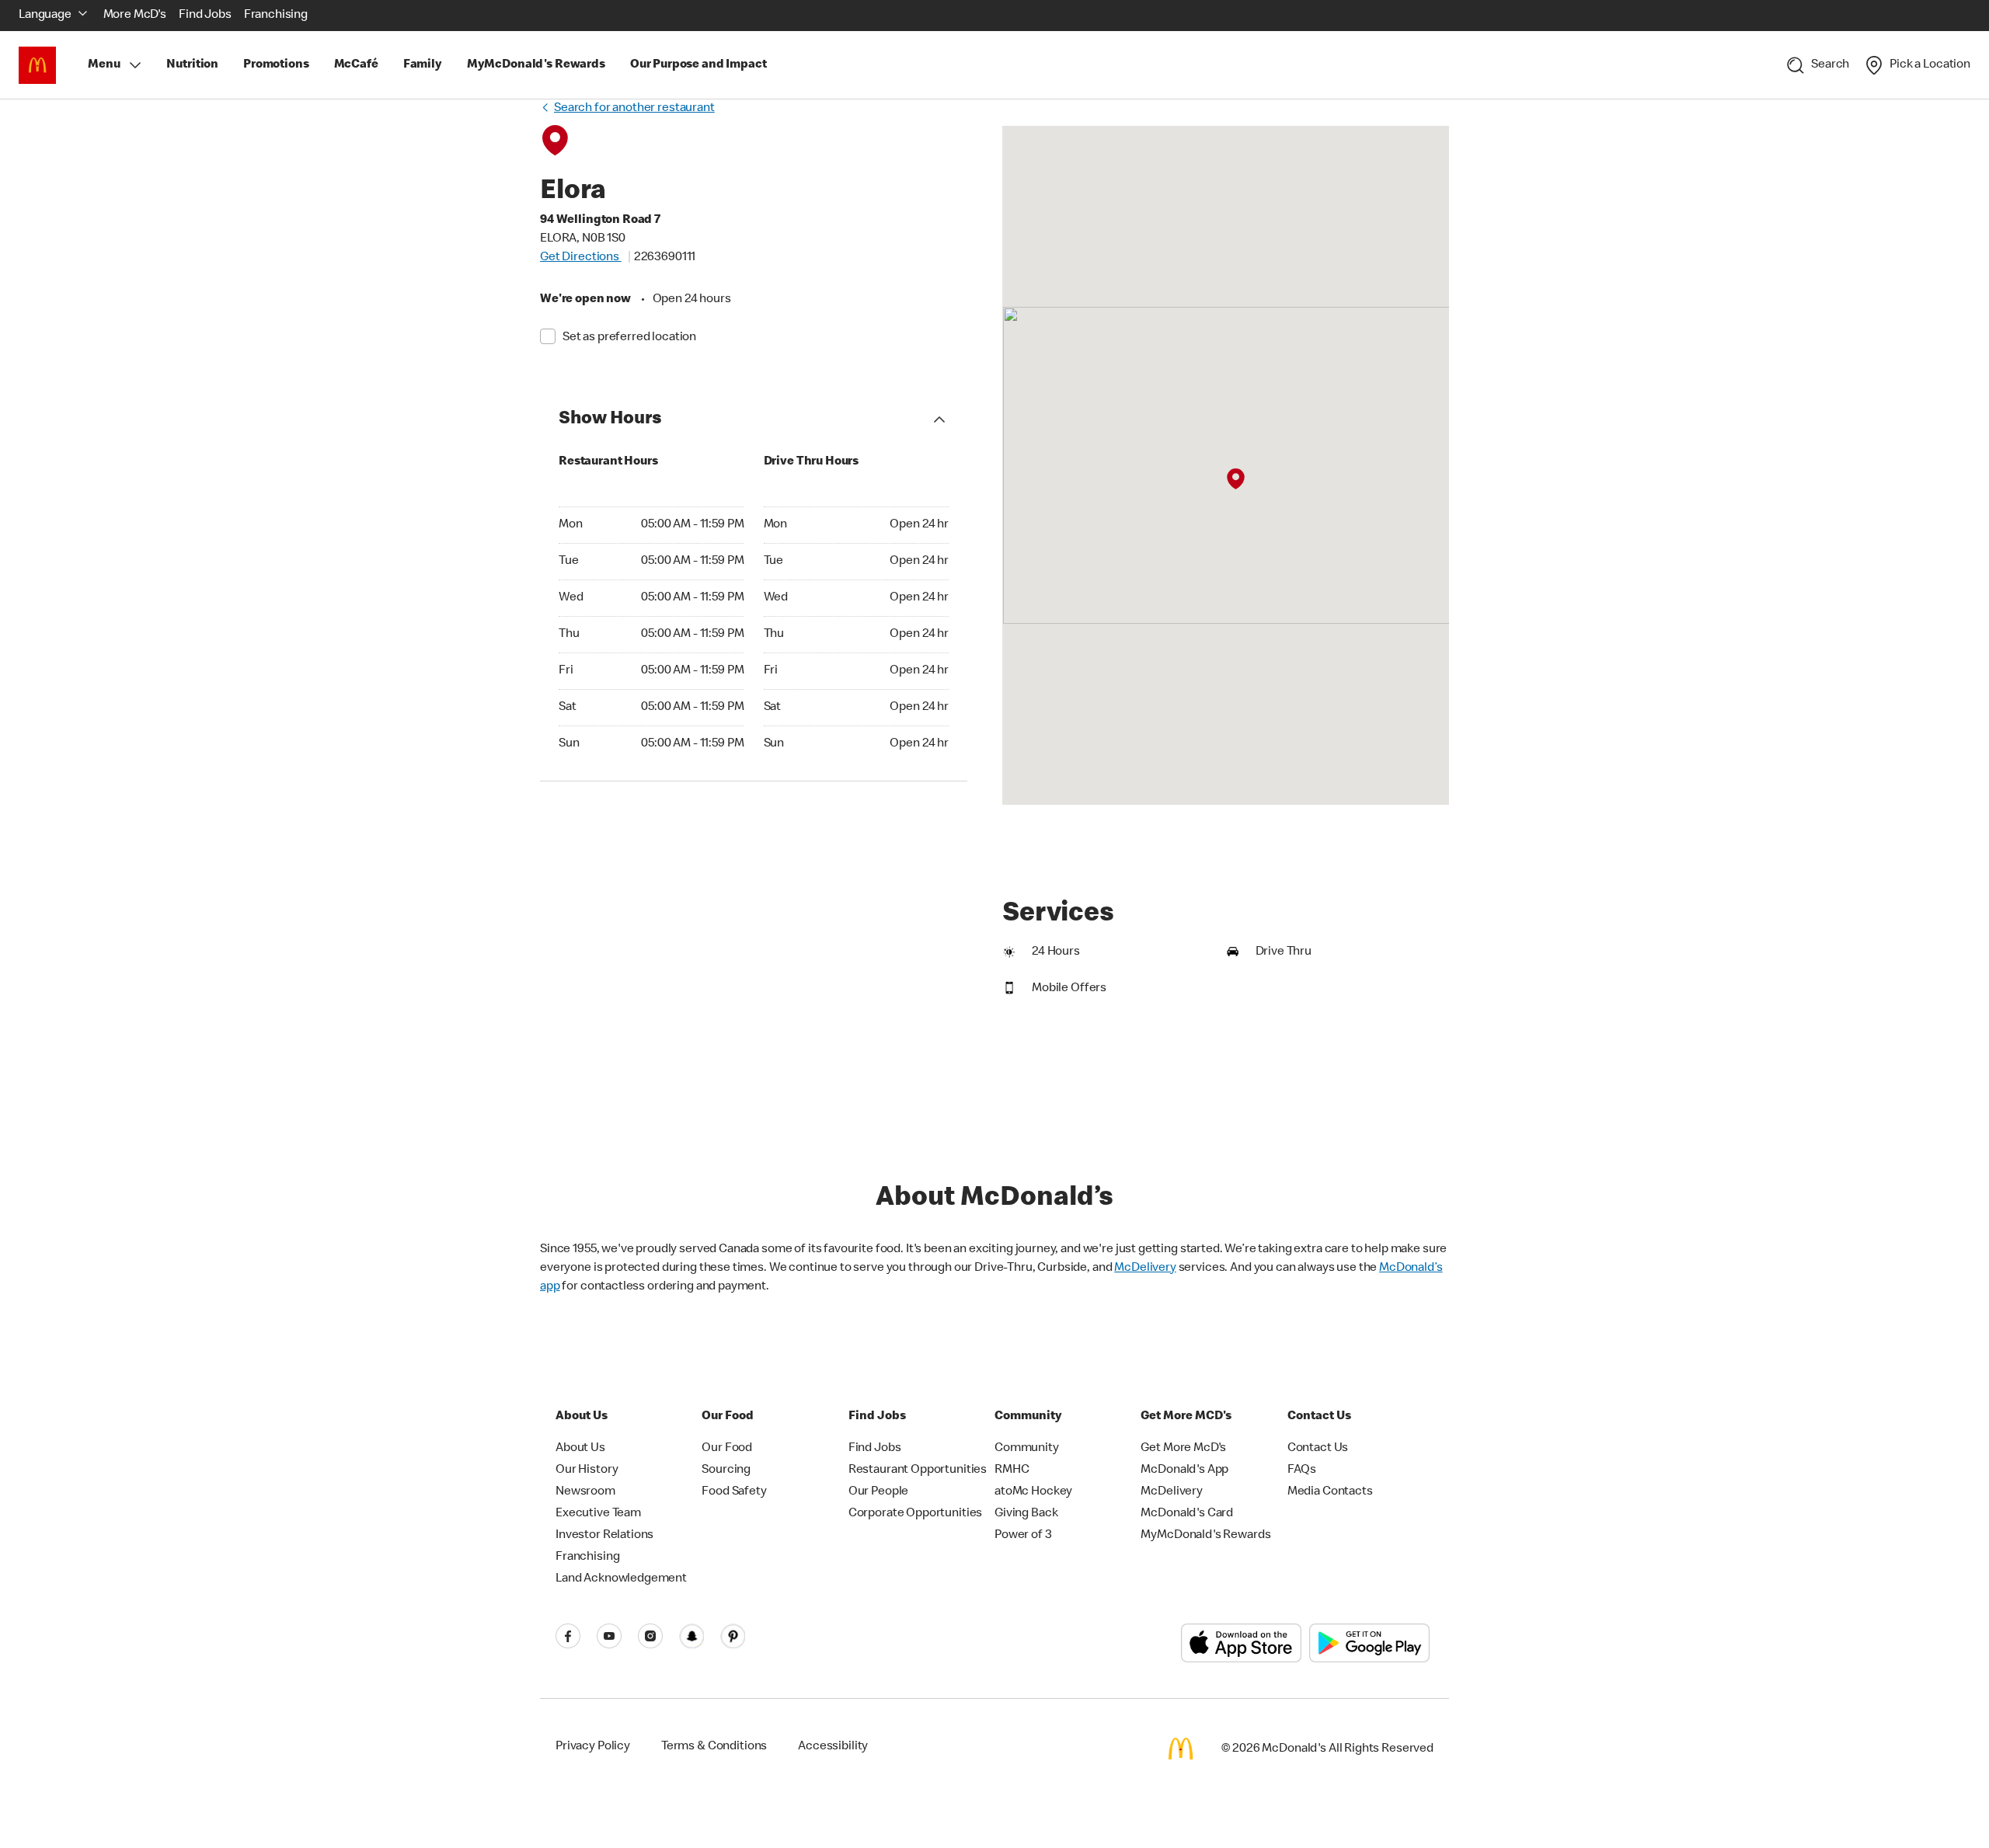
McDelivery (1145, 1269)
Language (45, 16)
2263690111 (665, 258)
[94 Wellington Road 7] (1236, 479)
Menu (104, 65)
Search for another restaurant (634, 109)
